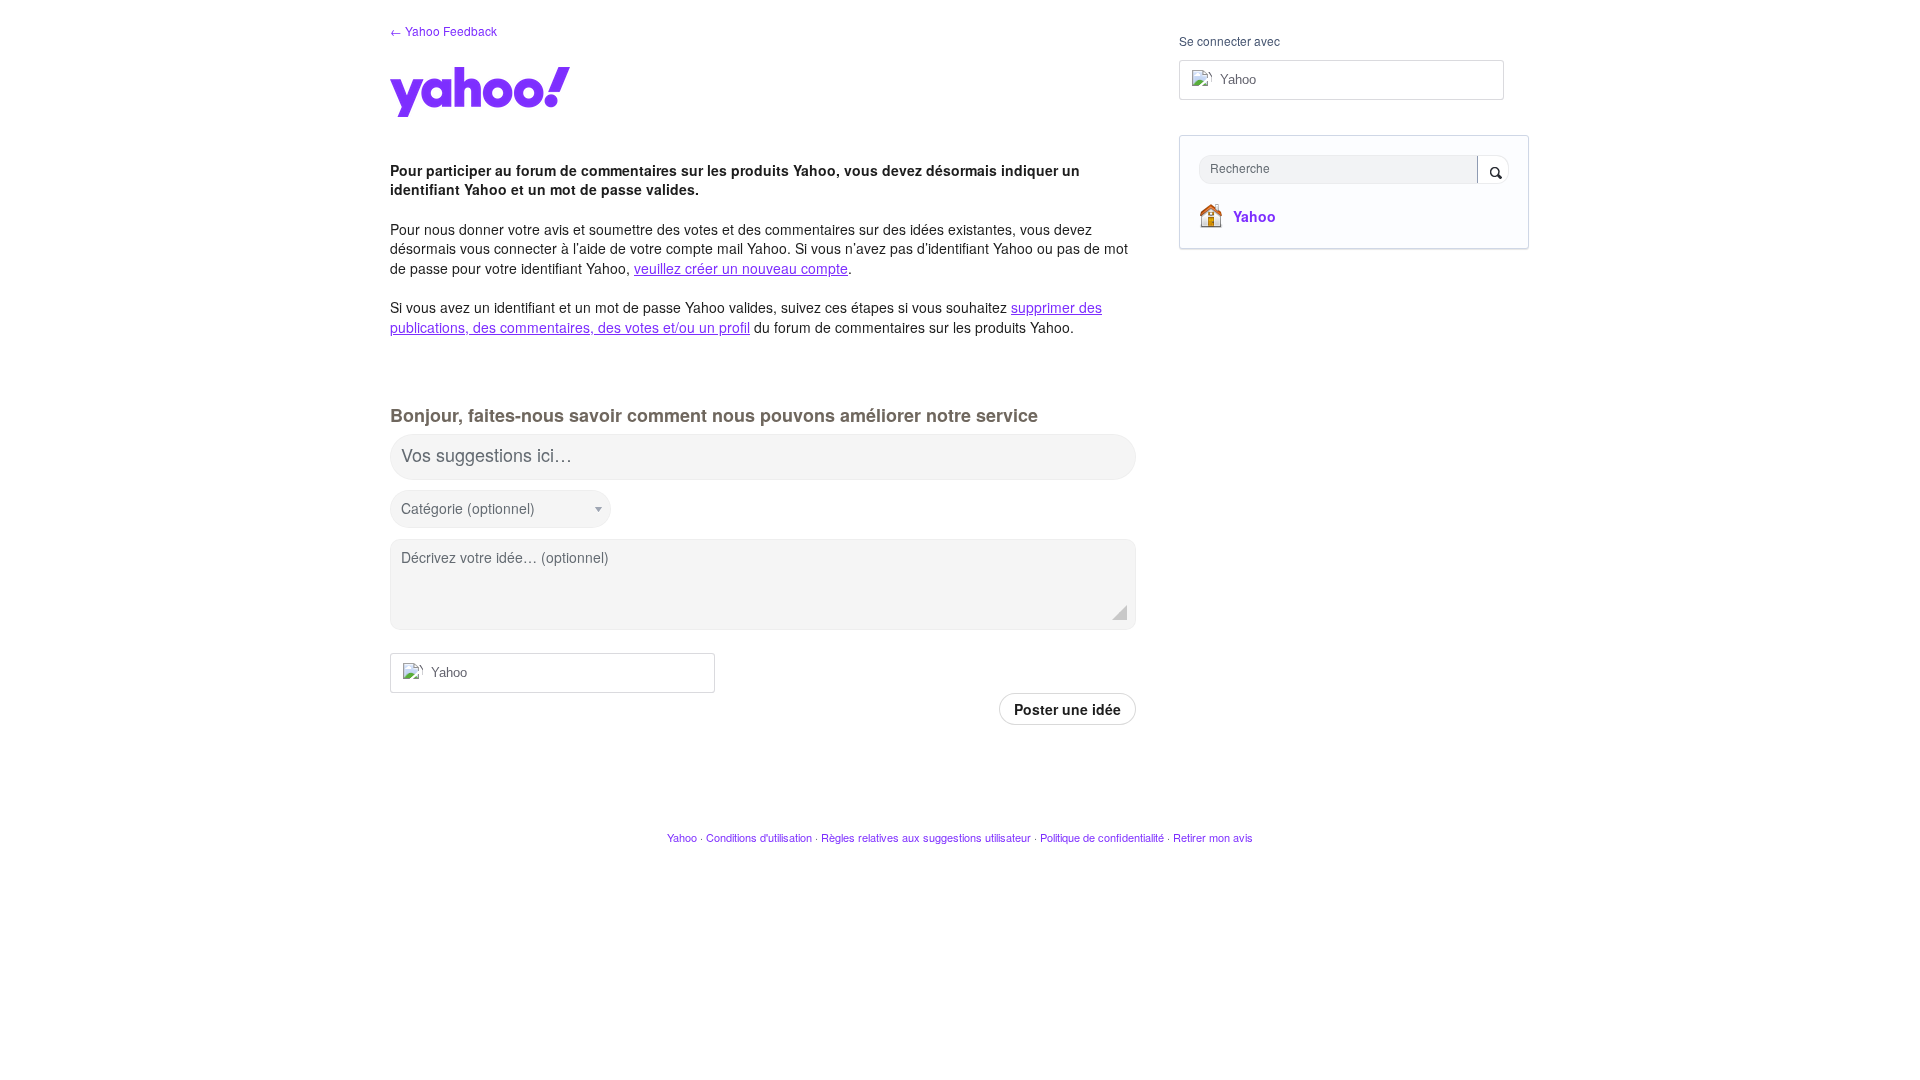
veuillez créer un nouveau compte (741, 268)
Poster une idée (1067, 709)
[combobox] (1343, 169)
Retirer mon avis (1213, 837)
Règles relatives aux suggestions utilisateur (926, 837)
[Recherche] (1493, 171)
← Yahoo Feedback (443, 30)
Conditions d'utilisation (759, 837)
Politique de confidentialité (1102, 837)
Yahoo (1254, 216)
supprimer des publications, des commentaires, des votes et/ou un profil (746, 317)
